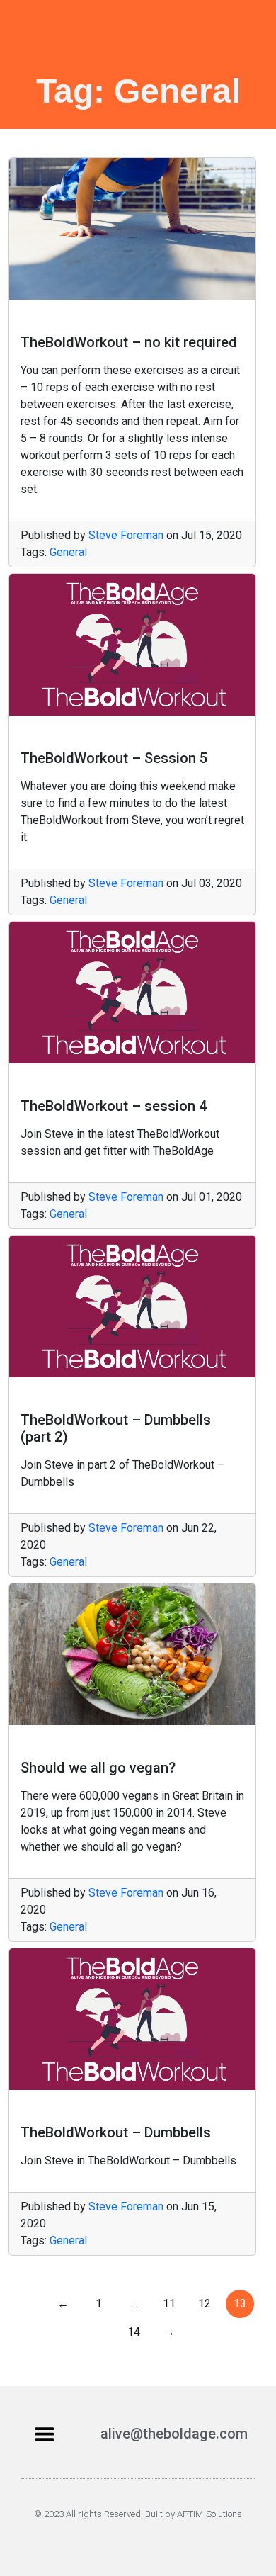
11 (169, 2304)
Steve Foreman (126, 535)
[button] (44, 2434)
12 (205, 2304)
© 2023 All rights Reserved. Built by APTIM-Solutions (138, 2514)
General (68, 552)
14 (134, 2332)
